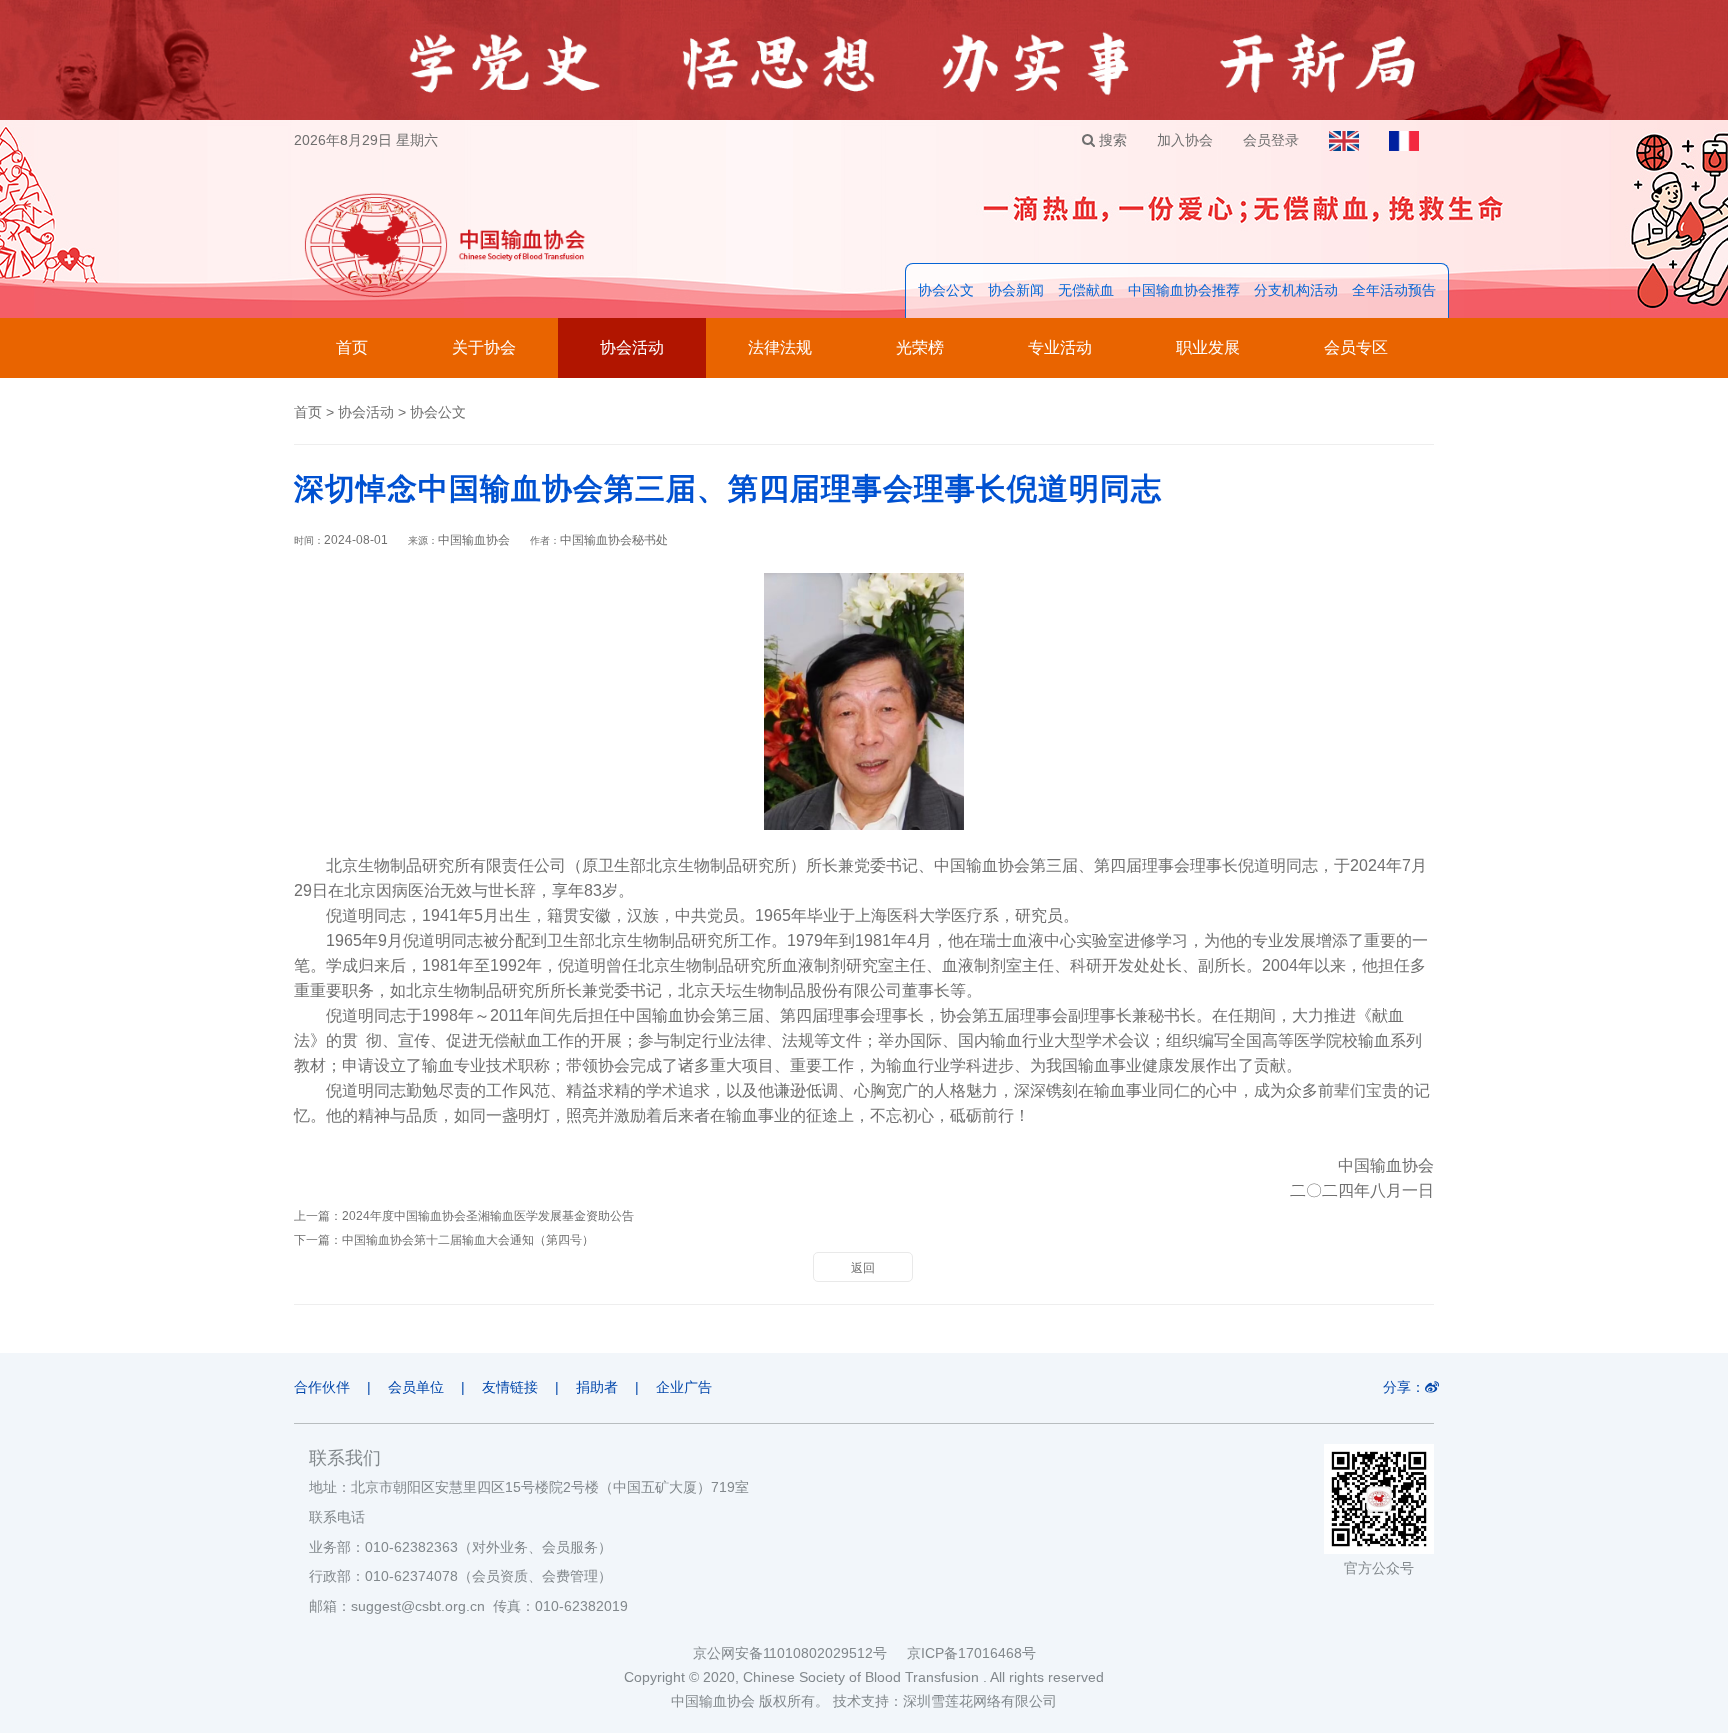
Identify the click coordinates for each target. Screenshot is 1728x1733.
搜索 (1111, 140)
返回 (863, 1268)
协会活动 (632, 347)
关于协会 (484, 347)
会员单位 (416, 1387)
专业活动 (1060, 347)
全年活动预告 (1394, 290)
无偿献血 (1086, 290)
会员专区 (1356, 347)
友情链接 (510, 1387)
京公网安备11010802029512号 (800, 1653)
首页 (352, 347)
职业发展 (1208, 347)
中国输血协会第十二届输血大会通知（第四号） (468, 1240)
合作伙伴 (322, 1387)
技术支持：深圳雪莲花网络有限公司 (945, 1701)
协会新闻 (1016, 290)
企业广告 (684, 1387)
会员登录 (1271, 140)
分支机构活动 (1296, 290)
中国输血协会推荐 (1184, 290)
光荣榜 (920, 347)
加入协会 (1185, 140)
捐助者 (597, 1387)
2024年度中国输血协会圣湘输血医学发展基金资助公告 (488, 1216)
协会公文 (946, 290)
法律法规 (780, 347)
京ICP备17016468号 (971, 1653)
